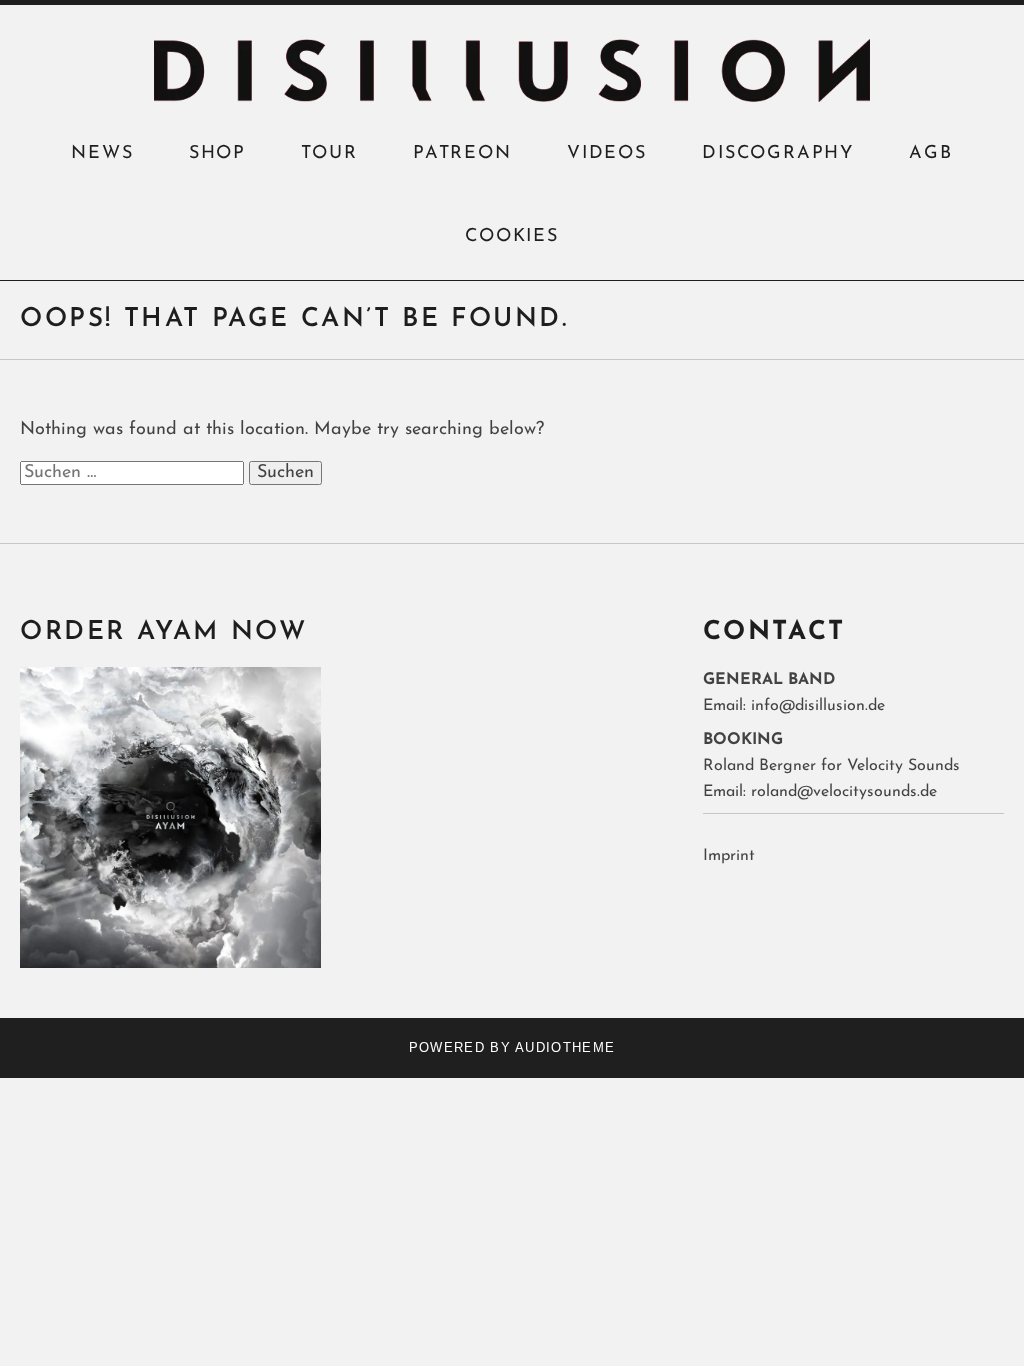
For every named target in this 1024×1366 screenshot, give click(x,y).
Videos (607, 154)
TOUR (329, 154)
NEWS (102, 154)
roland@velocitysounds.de (844, 792)
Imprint (729, 856)
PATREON (462, 154)
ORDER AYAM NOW (163, 632)
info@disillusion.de (818, 706)
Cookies (512, 237)
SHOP (217, 154)
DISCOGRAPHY (778, 154)
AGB (930, 154)
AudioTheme (565, 1047)
